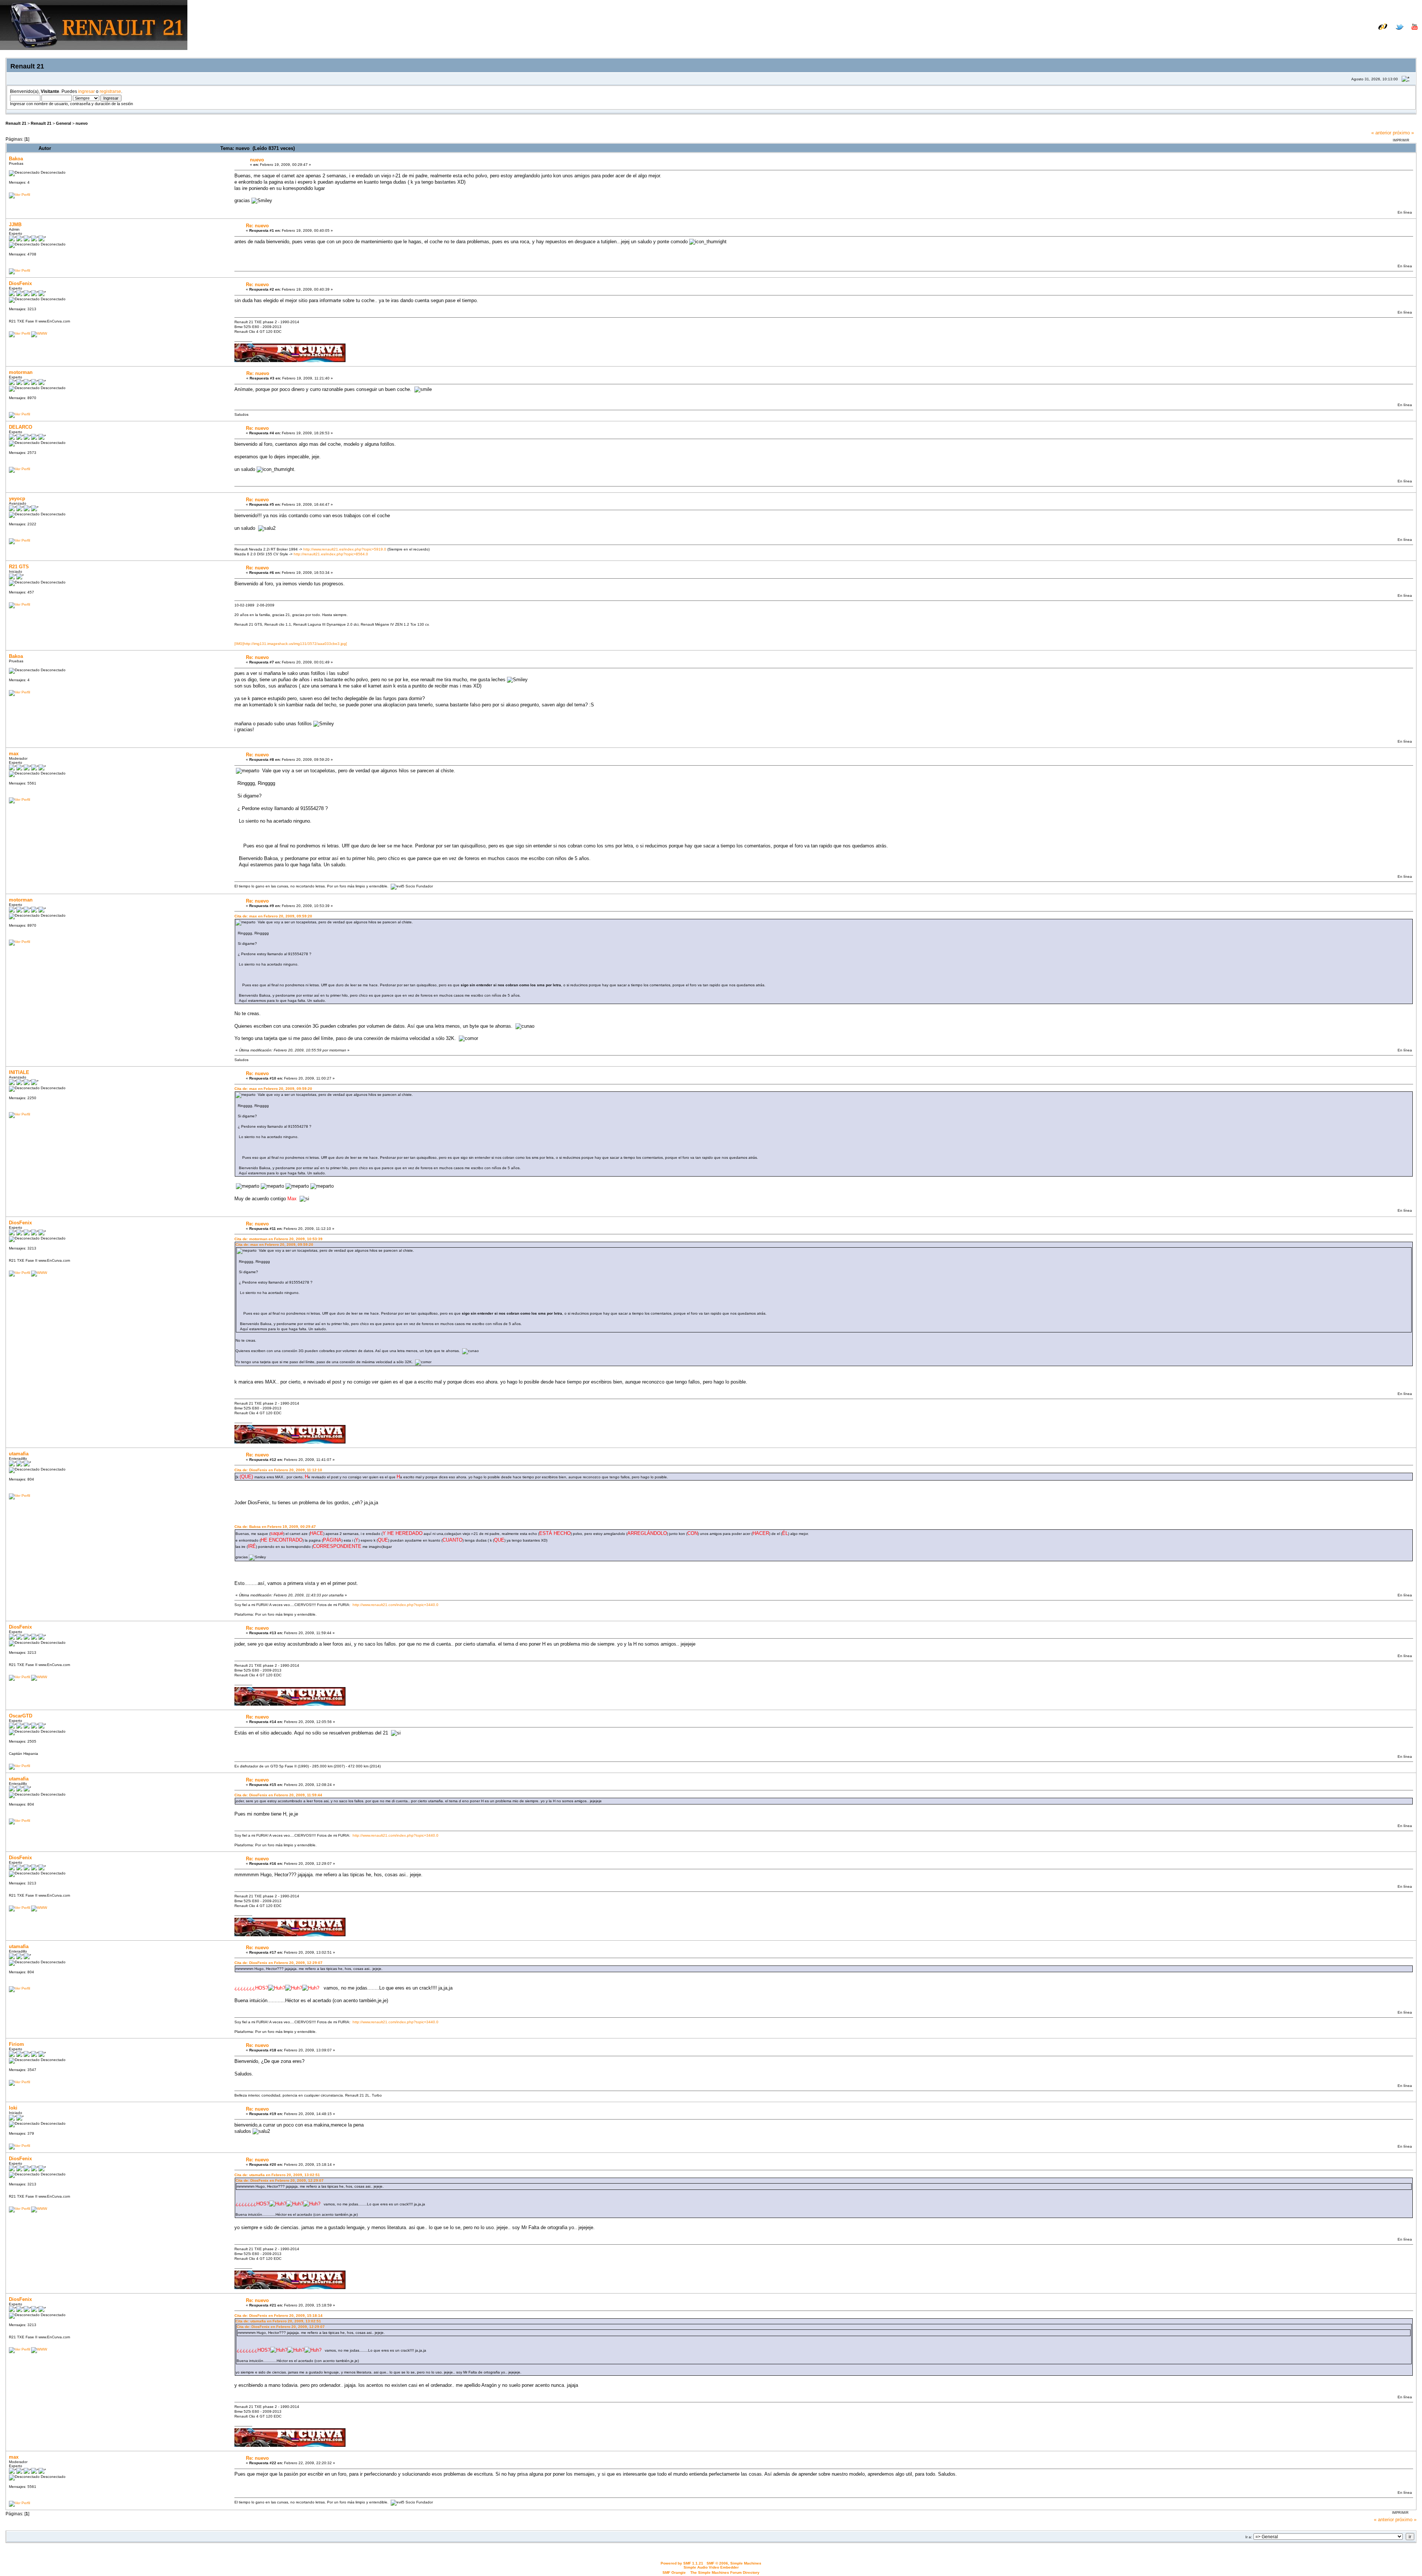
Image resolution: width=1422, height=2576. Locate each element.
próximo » (1403, 133)
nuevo (82, 123)
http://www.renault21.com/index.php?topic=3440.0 (395, 1605)
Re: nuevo (257, 226)
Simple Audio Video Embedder (711, 2567)
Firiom (16, 2044)
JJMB (15, 225)
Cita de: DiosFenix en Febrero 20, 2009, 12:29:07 (278, 1963)
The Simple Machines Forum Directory (725, 2572)
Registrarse (1404, 38)
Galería (1409, 32)
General (64, 123)
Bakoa (16, 159)
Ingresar (1373, 38)
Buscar (1347, 38)
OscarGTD (21, 1716)
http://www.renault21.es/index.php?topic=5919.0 (345, 549)
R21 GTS (19, 567)
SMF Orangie (674, 2572)
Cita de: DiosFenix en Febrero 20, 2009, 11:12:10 (278, 1470)
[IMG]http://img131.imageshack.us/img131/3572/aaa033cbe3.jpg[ (291, 644)
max (14, 754)
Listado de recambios (1370, 32)
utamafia (19, 1454)
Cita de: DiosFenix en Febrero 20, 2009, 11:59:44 (278, 1795)
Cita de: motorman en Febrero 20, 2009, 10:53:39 (278, 1239)
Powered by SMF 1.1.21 (682, 2563)
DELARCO (21, 427)
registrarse (110, 91)
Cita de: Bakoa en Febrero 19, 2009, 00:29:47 (275, 1527)
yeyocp (17, 499)
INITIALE (19, 1072)
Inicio (1325, 38)
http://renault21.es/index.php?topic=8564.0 (331, 554)
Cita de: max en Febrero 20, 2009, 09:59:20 (273, 916)
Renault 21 (16, 123)
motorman (21, 372)
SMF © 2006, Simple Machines (734, 2563)
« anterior (1381, 133)
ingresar (86, 91)
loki (13, 2108)
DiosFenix (20, 283)
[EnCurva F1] (39, 333)
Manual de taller (1320, 32)
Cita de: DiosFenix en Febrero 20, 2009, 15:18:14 (278, 2316)
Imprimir (1401, 140)
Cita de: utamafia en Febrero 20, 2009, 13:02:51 (277, 2175)
